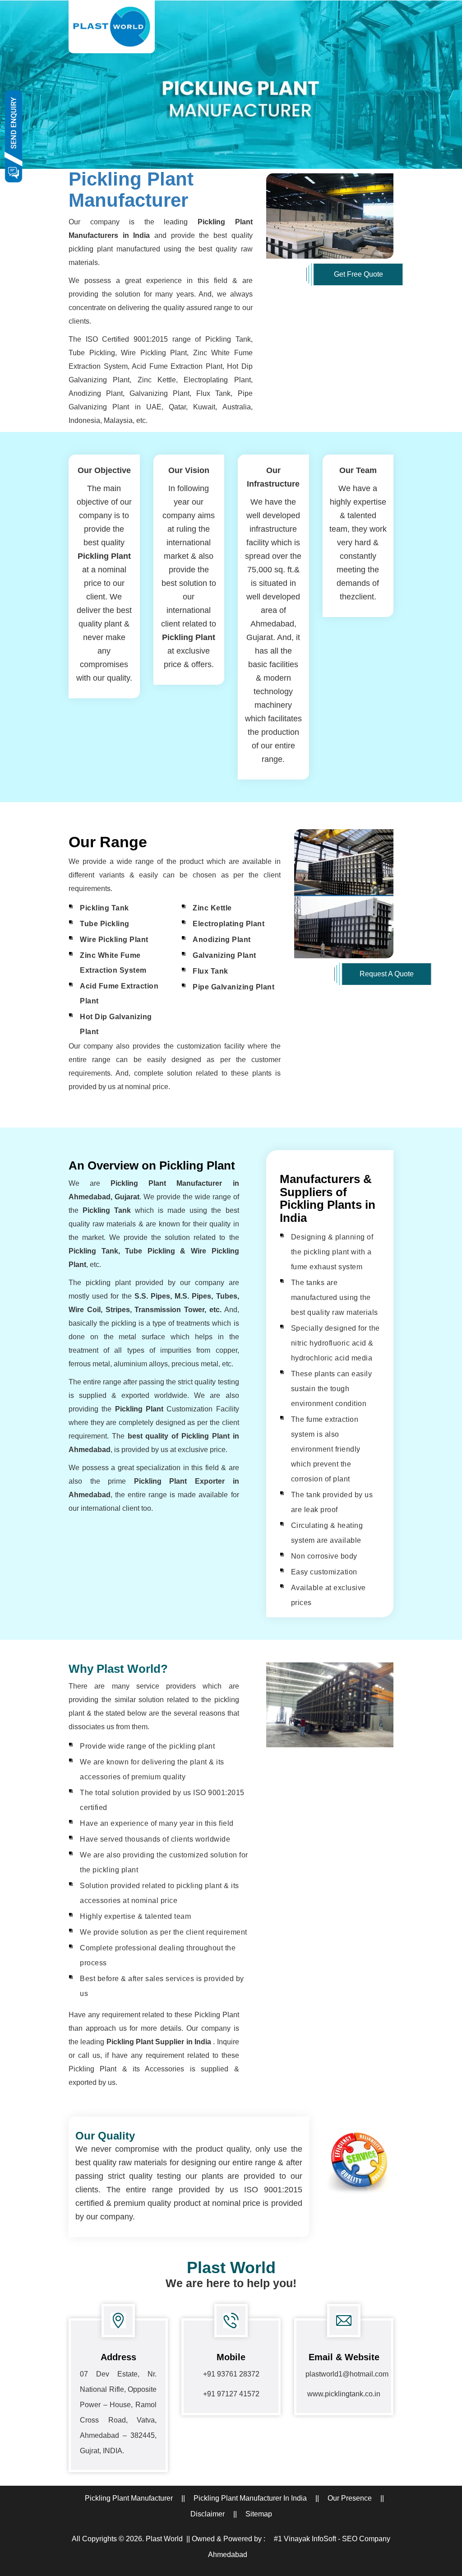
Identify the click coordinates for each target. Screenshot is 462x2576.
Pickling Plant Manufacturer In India (250, 2498)
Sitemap (259, 2514)
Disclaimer (208, 2514)
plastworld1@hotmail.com (347, 2374)
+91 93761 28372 (231, 2374)
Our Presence (350, 2498)
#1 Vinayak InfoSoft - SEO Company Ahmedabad (299, 2547)
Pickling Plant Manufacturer (131, 189)
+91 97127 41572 (231, 2394)
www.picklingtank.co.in (344, 2394)
